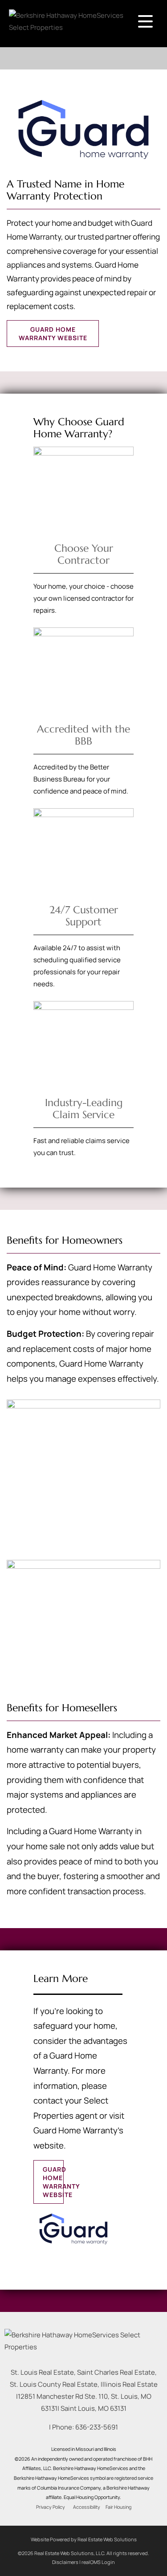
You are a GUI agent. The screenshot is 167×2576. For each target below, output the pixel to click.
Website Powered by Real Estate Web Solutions (84, 2539)
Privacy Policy (51, 2507)
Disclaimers (65, 2562)
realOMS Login (98, 2562)
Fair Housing (118, 2507)
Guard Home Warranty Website (53, 334)
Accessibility (87, 2507)
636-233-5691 (97, 2427)
